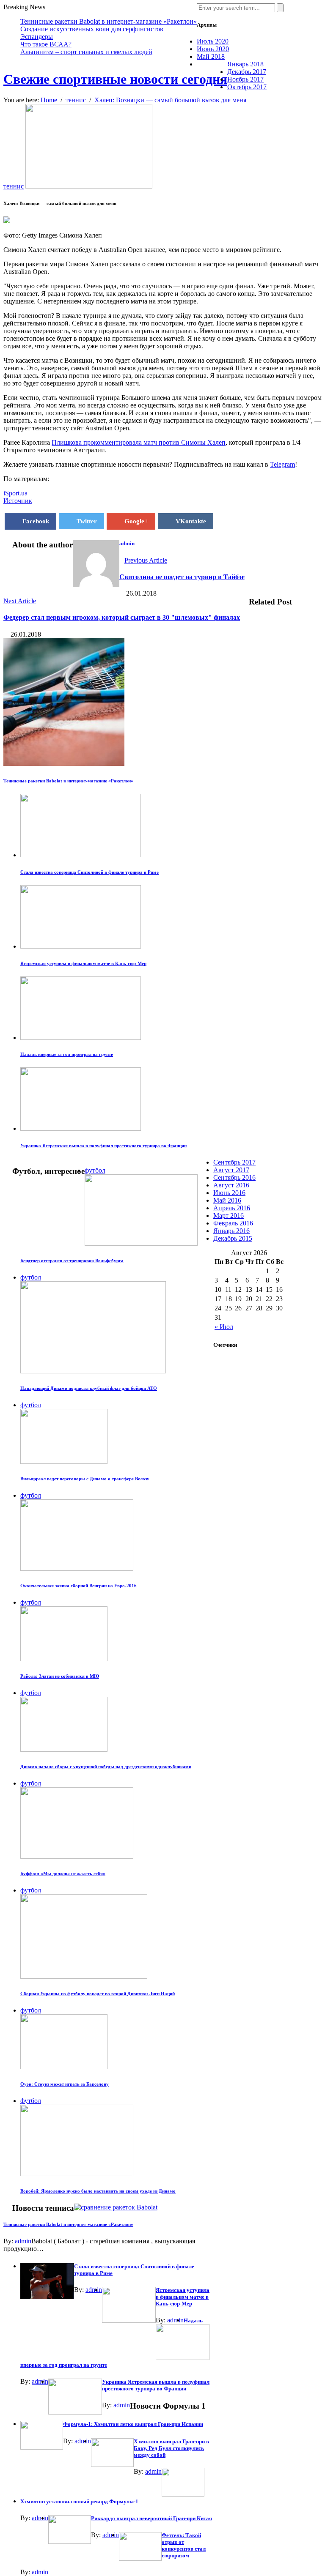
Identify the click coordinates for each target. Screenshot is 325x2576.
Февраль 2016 (233, 1223)
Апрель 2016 (232, 1208)
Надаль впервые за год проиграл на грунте (67, 1054)
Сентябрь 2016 (234, 1177)
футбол (95, 1170)
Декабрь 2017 (247, 72)
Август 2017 (231, 1170)
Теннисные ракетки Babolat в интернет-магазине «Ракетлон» (109, 21)
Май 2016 (227, 1200)
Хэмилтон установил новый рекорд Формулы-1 (79, 2501)
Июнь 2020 (213, 49)
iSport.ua (15, 493)
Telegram (282, 464)
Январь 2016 (231, 1231)
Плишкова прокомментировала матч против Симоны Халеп (139, 442)
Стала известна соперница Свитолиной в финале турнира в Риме (90, 872)
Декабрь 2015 (233, 1238)
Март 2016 (229, 1216)
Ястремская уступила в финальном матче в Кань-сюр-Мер (83, 963)
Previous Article (146, 560)
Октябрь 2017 (247, 87)
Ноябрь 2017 (245, 79)
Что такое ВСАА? (46, 44)
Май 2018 (211, 56)
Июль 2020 (213, 41)
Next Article (20, 601)
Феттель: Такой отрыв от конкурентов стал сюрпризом (184, 2545)
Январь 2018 (245, 64)
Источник (18, 501)
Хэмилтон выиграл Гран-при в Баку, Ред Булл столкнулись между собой (171, 2448)
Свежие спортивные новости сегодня (115, 79)
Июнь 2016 (229, 1193)
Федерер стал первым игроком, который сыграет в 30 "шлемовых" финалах (122, 617)
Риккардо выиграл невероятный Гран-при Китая (151, 2518)
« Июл (224, 1327)
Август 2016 (231, 1185)
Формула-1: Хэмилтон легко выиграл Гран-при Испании (133, 2424)
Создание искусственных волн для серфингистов (92, 29)
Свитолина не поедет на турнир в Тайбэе (182, 577)
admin (127, 543)
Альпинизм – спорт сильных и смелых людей (86, 52)
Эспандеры (37, 37)
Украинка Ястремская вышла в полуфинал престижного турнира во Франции (103, 1146)
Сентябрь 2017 (234, 1162)
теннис (14, 186)
